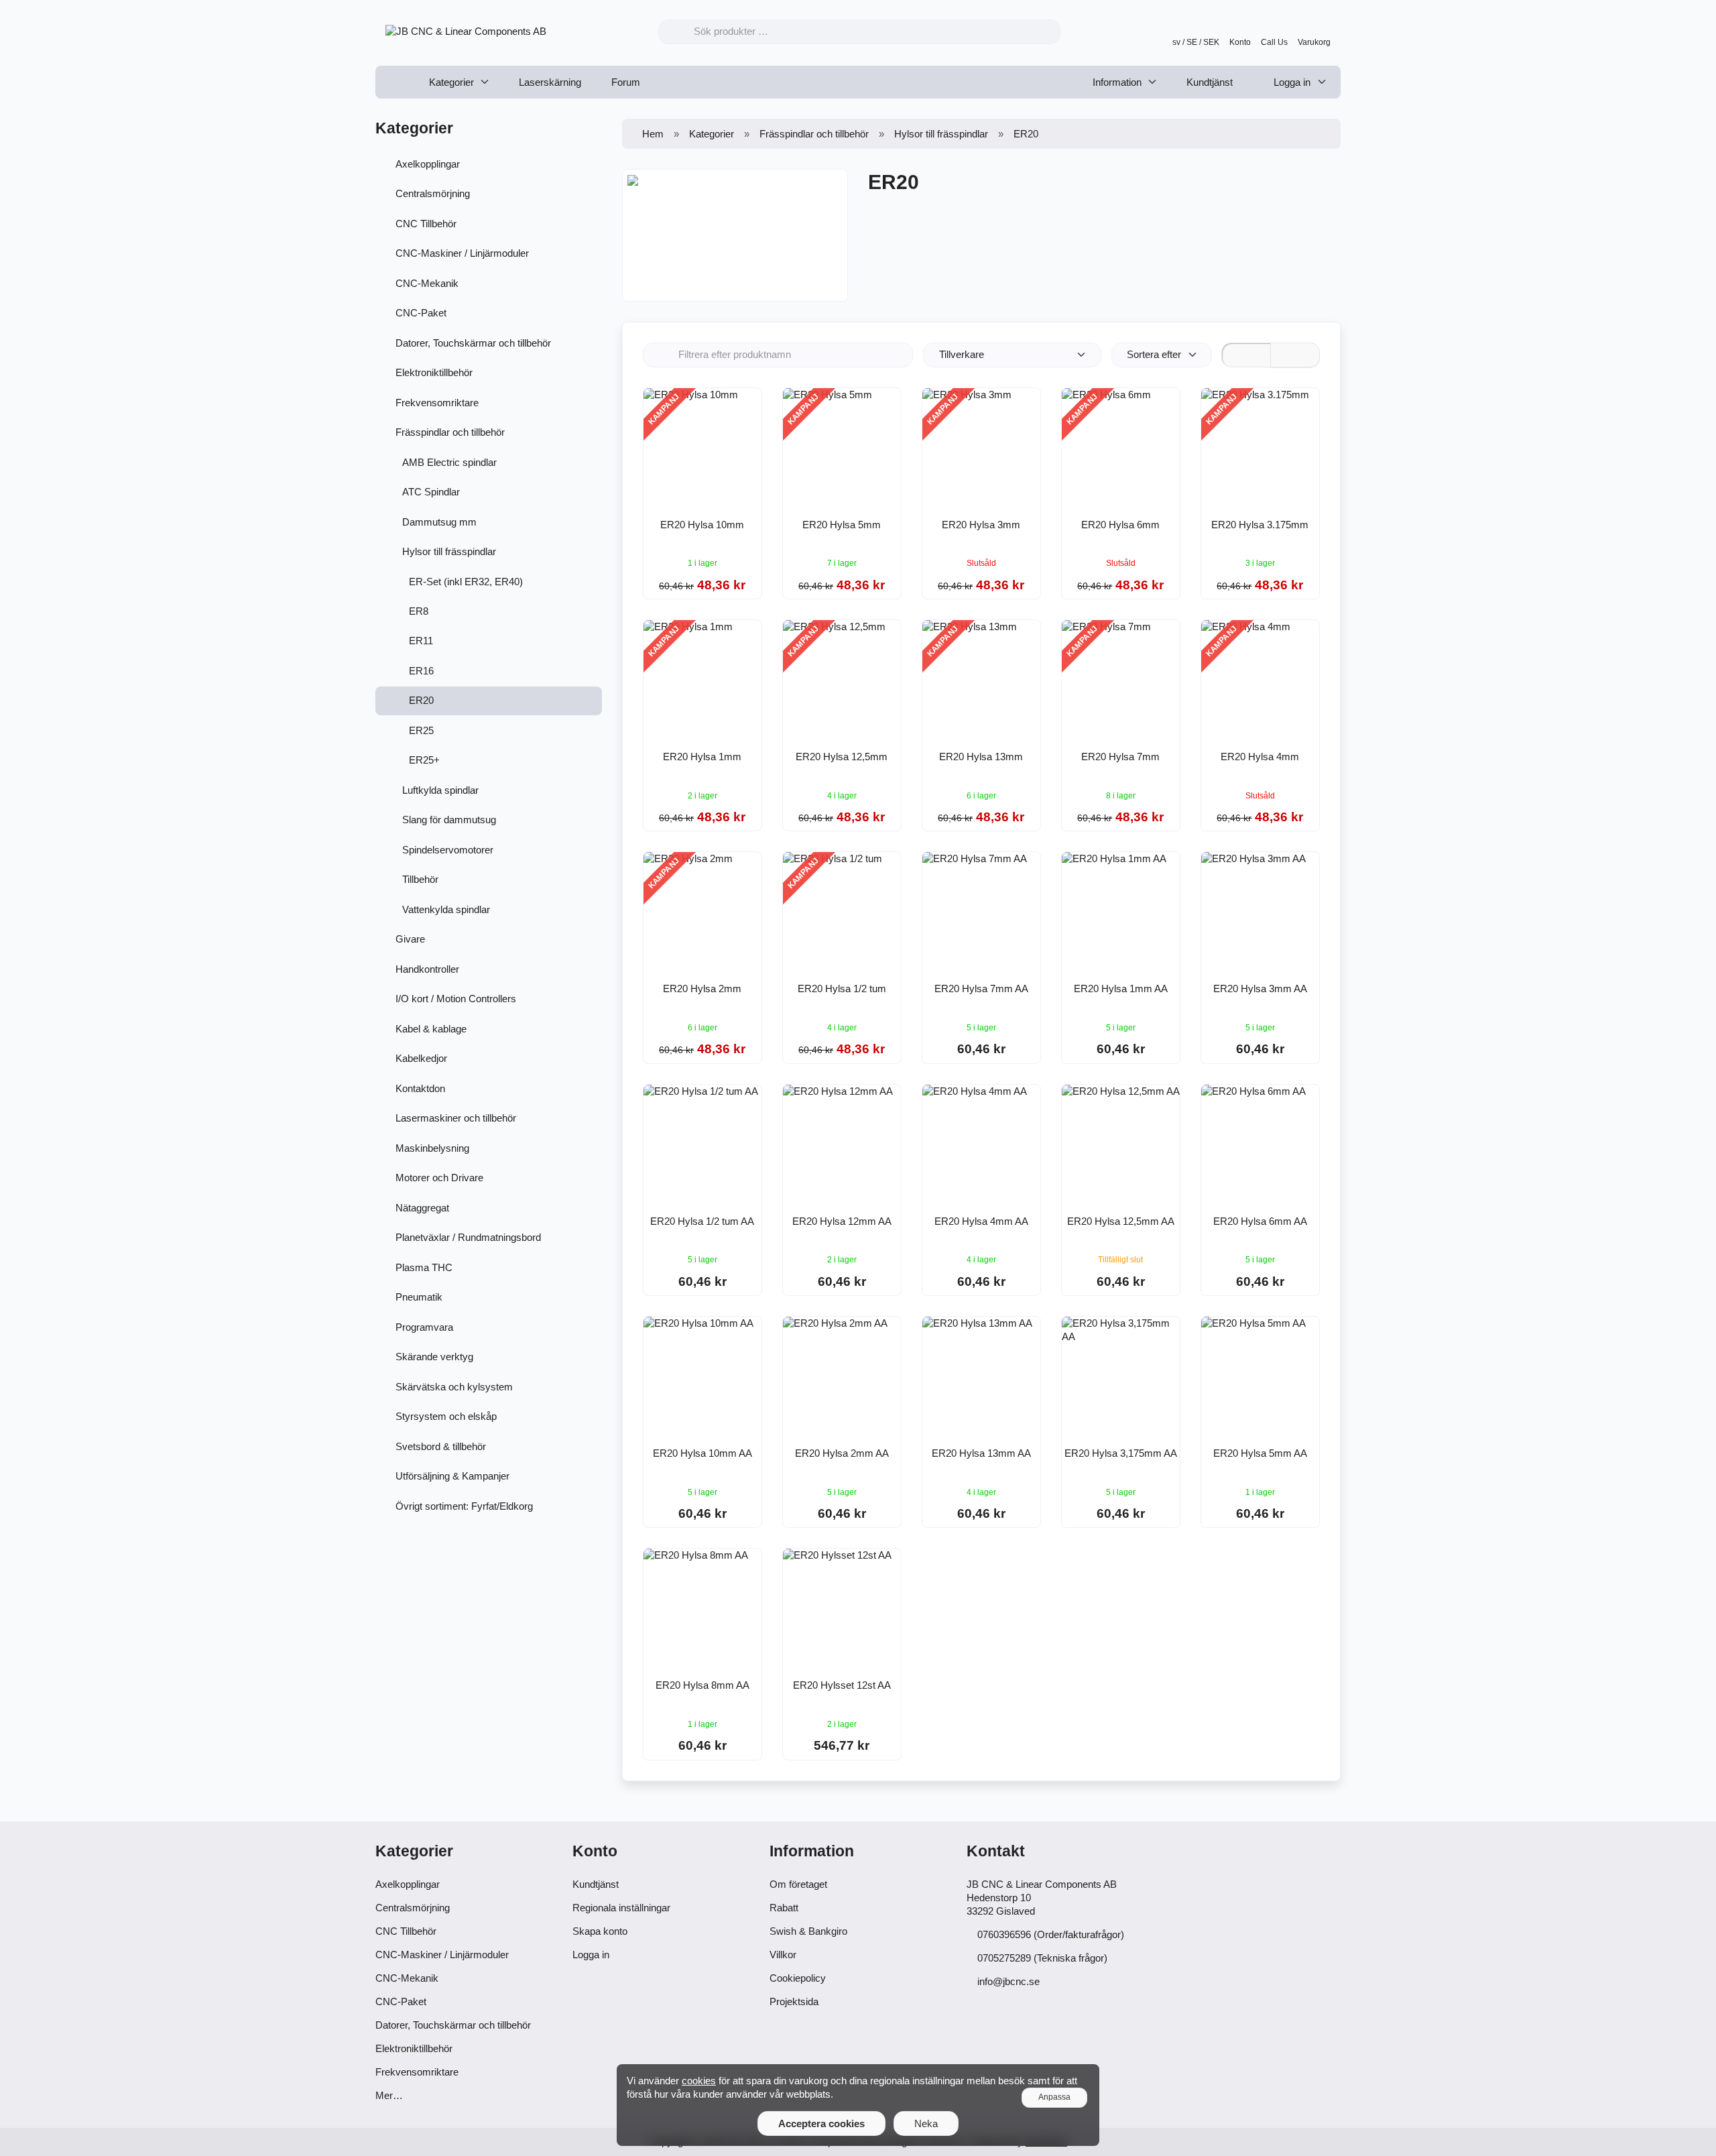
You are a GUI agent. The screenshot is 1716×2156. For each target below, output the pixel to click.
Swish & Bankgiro (808, 1931)
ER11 (421, 641)
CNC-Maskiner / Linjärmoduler (462, 253)
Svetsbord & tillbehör (441, 1446)
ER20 (421, 700)
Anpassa (1054, 2097)
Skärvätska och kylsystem (454, 1387)
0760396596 (1004, 1934)
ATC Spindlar (431, 492)
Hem (653, 134)
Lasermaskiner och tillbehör (456, 1118)
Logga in (1291, 82)
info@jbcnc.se (1008, 1981)
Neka (926, 2123)
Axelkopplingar (428, 164)
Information (1117, 82)
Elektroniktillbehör (434, 372)
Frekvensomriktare (437, 403)
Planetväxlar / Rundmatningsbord (468, 1237)
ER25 (421, 730)
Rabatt (784, 1908)
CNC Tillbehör (426, 224)
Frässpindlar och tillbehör (450, 432)
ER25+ (424, 760)
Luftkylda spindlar (440, 790)
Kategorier (451, 82)
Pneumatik (419, 1297)
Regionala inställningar (621, 1908)
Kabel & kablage (431, 1029)
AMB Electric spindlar (449, 462)
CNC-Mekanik (427, 283)
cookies (699, 2081)
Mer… (389, 2095)
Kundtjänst (1210, 82)
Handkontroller (427, 969)
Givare (410, 939)
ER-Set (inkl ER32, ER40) (466, 582)
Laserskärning (550, 82)
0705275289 (1004, 1958)
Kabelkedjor (421, 1058)
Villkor (783, 1955)
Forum (626, 82)
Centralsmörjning (433, 193)
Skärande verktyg (434, 1357)
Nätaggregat (422, 1208)
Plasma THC (424, 1267)
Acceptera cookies (821, 2123)
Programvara (424, 1327)
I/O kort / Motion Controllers (456, 999)
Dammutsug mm (439, 522)
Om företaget (798, 1884)
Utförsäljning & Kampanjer (452, 1476)
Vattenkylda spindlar (446, 909)
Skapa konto (600, 1931)
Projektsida (794, 2001)
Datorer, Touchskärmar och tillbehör (473, 343)
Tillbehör (420, 879)
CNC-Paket (421, 313)
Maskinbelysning (432, 1148)
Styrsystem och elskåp (446, 1416)
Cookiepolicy (798, 1978)
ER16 (421, 671)
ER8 (419, 611)
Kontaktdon (420, 1088)
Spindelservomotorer (448, 850)
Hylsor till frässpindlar (449, 551)
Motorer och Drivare (439, 1178)
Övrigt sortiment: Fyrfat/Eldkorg (464, 1506)
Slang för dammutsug (449, 820)
